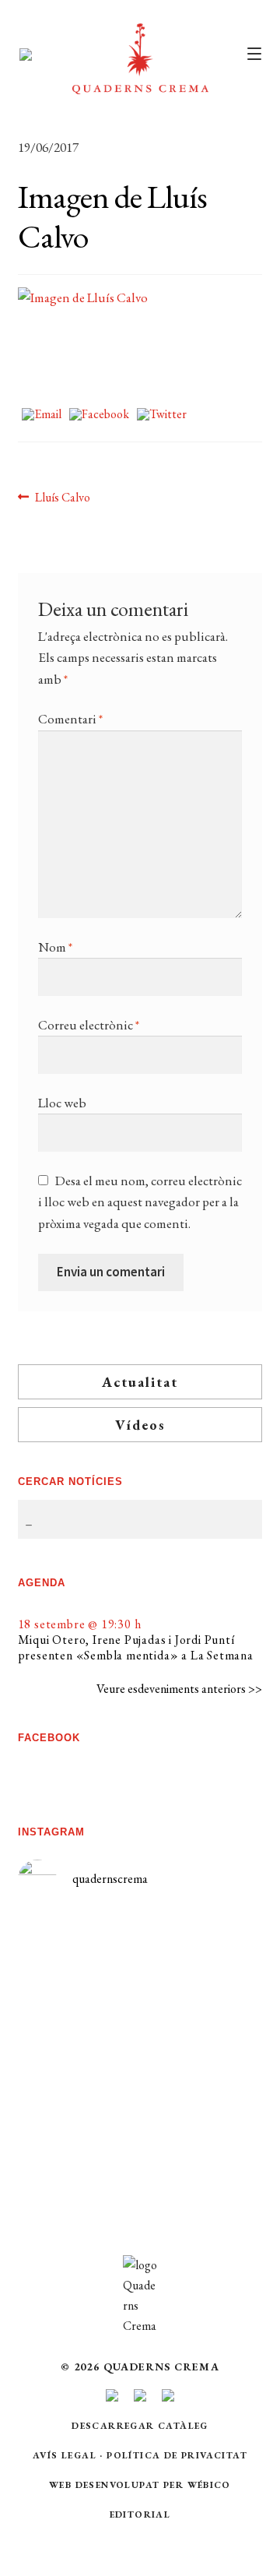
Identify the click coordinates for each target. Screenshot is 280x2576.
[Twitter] (162, 415)
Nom (55, 947)
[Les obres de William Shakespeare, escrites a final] (79, 2094)
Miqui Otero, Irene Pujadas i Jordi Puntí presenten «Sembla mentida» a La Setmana (136, 1647)
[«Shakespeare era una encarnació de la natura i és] (201, 2041)
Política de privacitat (177, 2455)
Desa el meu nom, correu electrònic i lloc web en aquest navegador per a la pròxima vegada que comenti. (140, 1202)
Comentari (70, 719)
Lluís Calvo (62, 498)
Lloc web (62, 1103)
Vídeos (140, 1425)
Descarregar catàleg (140, 2426)
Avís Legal (65, 2455)
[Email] (42, 415)
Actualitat (140, 1382)
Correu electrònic (89, 1025)
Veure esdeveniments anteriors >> (179, 1689)
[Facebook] (99, 415)
